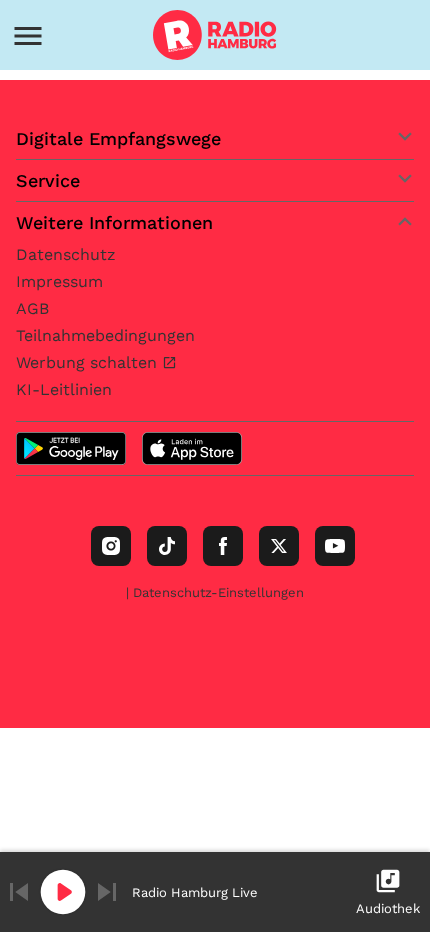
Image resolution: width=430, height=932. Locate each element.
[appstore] (192, 448)
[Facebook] (223, 546)
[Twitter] (279, 546)
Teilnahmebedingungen (105, 335)
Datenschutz (66, 254)
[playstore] (71, 448)
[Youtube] (335, 546)
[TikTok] (167, 546)
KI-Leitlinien (64, 389)
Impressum (59, 281)
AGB (32, 308)
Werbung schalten (89, 362)
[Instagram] (111, 546)
